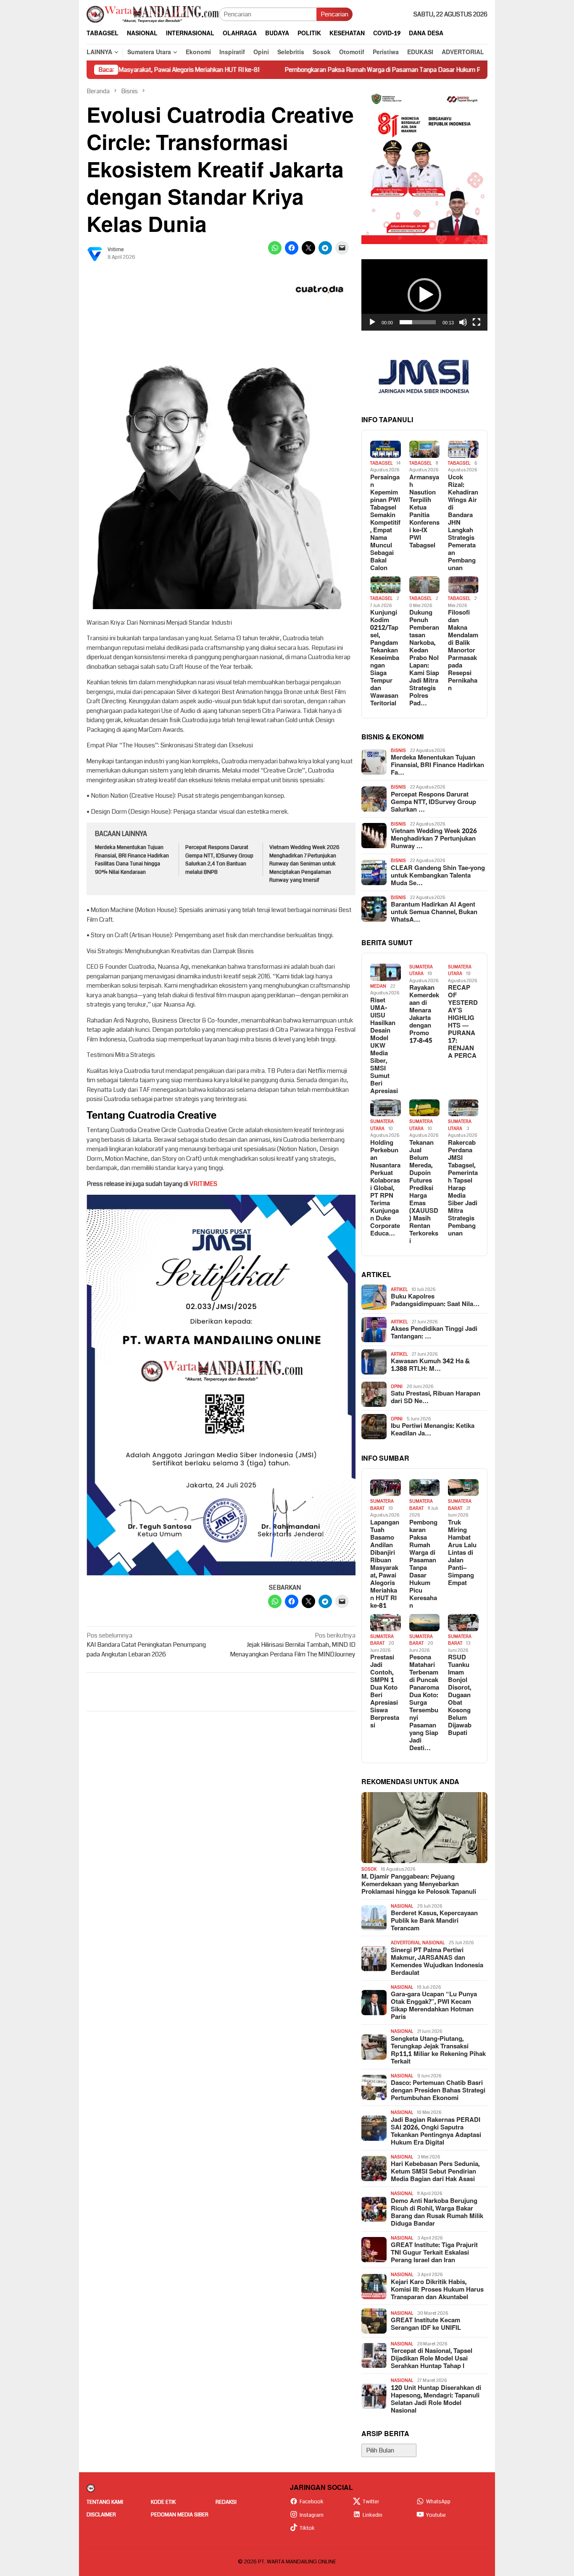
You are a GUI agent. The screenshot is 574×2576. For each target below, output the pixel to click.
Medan (378, 986)
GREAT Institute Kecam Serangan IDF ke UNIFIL (426, 2324)
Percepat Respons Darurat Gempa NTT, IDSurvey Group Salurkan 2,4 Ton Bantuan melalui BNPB (219, 860)
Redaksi (226, 2502)
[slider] (418, 322)
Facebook (312, 2502)
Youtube (436, 2515)
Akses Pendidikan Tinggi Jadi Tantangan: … (434, 1333)
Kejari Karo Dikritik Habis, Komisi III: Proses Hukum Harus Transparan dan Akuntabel (437, 2290)
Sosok (369, 1869)
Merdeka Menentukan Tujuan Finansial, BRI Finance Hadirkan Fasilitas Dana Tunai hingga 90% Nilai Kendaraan (132, 860)
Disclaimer (101, 2515)
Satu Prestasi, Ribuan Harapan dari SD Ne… (436, 1398)
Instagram (312, 2515)
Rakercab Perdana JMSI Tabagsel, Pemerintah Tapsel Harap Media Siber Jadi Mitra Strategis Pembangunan (463, 1188)
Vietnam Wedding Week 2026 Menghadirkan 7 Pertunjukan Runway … (434, 839)
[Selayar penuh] (477, 322)
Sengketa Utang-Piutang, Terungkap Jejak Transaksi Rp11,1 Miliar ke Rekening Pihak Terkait (438, 2050)
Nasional (402, 1906)
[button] (424, 295)
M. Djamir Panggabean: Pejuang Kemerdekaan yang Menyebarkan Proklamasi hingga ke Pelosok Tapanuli (419, 1885)
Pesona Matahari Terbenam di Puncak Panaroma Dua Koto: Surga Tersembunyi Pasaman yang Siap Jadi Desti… (424, 1703)
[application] (424, 295)
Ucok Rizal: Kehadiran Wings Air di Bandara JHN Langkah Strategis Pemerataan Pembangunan (463, 523)
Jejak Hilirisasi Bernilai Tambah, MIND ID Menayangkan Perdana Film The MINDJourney (293, 1645)
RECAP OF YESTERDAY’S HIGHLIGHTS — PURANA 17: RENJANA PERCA (463, 1022)
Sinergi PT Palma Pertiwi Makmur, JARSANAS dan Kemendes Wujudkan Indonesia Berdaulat (437, 1962)
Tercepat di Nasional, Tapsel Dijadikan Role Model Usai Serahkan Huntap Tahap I (432, 2359)
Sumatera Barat (382, 1505)
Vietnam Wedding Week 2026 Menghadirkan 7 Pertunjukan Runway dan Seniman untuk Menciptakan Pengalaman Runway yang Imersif (304, 864)
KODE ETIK (163, 2502)
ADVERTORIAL (405, 1943)
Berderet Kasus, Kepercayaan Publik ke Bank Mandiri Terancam (434, 1921)
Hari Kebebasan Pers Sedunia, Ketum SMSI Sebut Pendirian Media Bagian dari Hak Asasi (435, 2172)
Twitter (371, 2502)
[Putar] (372, 322)
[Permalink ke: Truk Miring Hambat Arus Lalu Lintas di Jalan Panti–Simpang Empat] (463, 1488)
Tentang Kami (105, 2502)
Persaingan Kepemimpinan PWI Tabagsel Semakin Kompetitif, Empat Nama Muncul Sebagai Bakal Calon (385, 523)
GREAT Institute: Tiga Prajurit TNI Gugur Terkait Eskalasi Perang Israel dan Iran (434, 2253)
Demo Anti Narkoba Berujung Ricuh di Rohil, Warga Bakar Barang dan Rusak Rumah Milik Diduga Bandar (437, 2213)
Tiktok (307, 2528)
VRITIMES (203, 1184)
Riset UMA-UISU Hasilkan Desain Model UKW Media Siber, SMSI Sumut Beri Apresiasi (384, 1046)
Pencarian (334, 14)
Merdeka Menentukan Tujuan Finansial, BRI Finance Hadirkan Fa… (437, 765)
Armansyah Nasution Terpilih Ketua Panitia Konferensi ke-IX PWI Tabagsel (424, 512)
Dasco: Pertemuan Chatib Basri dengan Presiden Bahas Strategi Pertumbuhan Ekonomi (438, 2091)
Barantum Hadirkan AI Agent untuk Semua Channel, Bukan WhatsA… (434, 912)
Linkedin (373, 2515)
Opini (397, 1387)
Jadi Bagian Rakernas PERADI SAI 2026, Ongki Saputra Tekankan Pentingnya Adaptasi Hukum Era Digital (436, 2132)
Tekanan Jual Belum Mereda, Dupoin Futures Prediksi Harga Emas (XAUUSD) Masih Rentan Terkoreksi (424, 1192)
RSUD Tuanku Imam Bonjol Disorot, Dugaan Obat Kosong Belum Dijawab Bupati (460, 1695)
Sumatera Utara (421, 970)
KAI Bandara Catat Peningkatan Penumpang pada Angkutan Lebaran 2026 (146, 1645)
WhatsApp (438, 2502)
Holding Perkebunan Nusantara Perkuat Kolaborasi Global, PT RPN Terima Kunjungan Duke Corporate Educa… (385, 1188)
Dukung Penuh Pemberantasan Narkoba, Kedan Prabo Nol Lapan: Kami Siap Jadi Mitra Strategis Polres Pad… (424, 658)
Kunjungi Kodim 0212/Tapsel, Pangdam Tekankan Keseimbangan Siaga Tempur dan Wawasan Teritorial (385, 658)
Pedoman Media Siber (180, 2515)
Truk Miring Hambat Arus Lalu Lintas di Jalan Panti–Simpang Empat (462, 1553)
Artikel (399, 1289)
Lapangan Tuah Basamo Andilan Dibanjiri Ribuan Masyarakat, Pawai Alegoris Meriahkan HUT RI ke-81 (385, 1564)
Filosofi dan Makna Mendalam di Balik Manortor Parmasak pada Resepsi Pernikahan (463, 651)
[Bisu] (463, 322)
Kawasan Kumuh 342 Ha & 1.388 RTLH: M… (430, 1365)
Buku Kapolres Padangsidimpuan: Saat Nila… (435, 1301)
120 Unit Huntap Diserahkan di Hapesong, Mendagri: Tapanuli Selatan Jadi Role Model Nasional (436, 2400)
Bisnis (398, 750)
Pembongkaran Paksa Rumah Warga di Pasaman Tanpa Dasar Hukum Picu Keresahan (320, 70)
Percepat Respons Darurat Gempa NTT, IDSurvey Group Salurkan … (433, 802)
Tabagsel (381, 463)
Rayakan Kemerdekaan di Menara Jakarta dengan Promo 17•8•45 (424, 1015)
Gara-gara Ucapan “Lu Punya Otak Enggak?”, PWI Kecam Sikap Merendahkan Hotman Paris (434, 2006)
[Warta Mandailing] (153, 14)
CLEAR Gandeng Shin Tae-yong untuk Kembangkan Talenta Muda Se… (438, 876)
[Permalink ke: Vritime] (95, 253)
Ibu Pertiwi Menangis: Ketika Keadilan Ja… (433, 1430)
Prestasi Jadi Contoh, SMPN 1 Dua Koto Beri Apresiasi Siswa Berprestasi (385, 1692)
